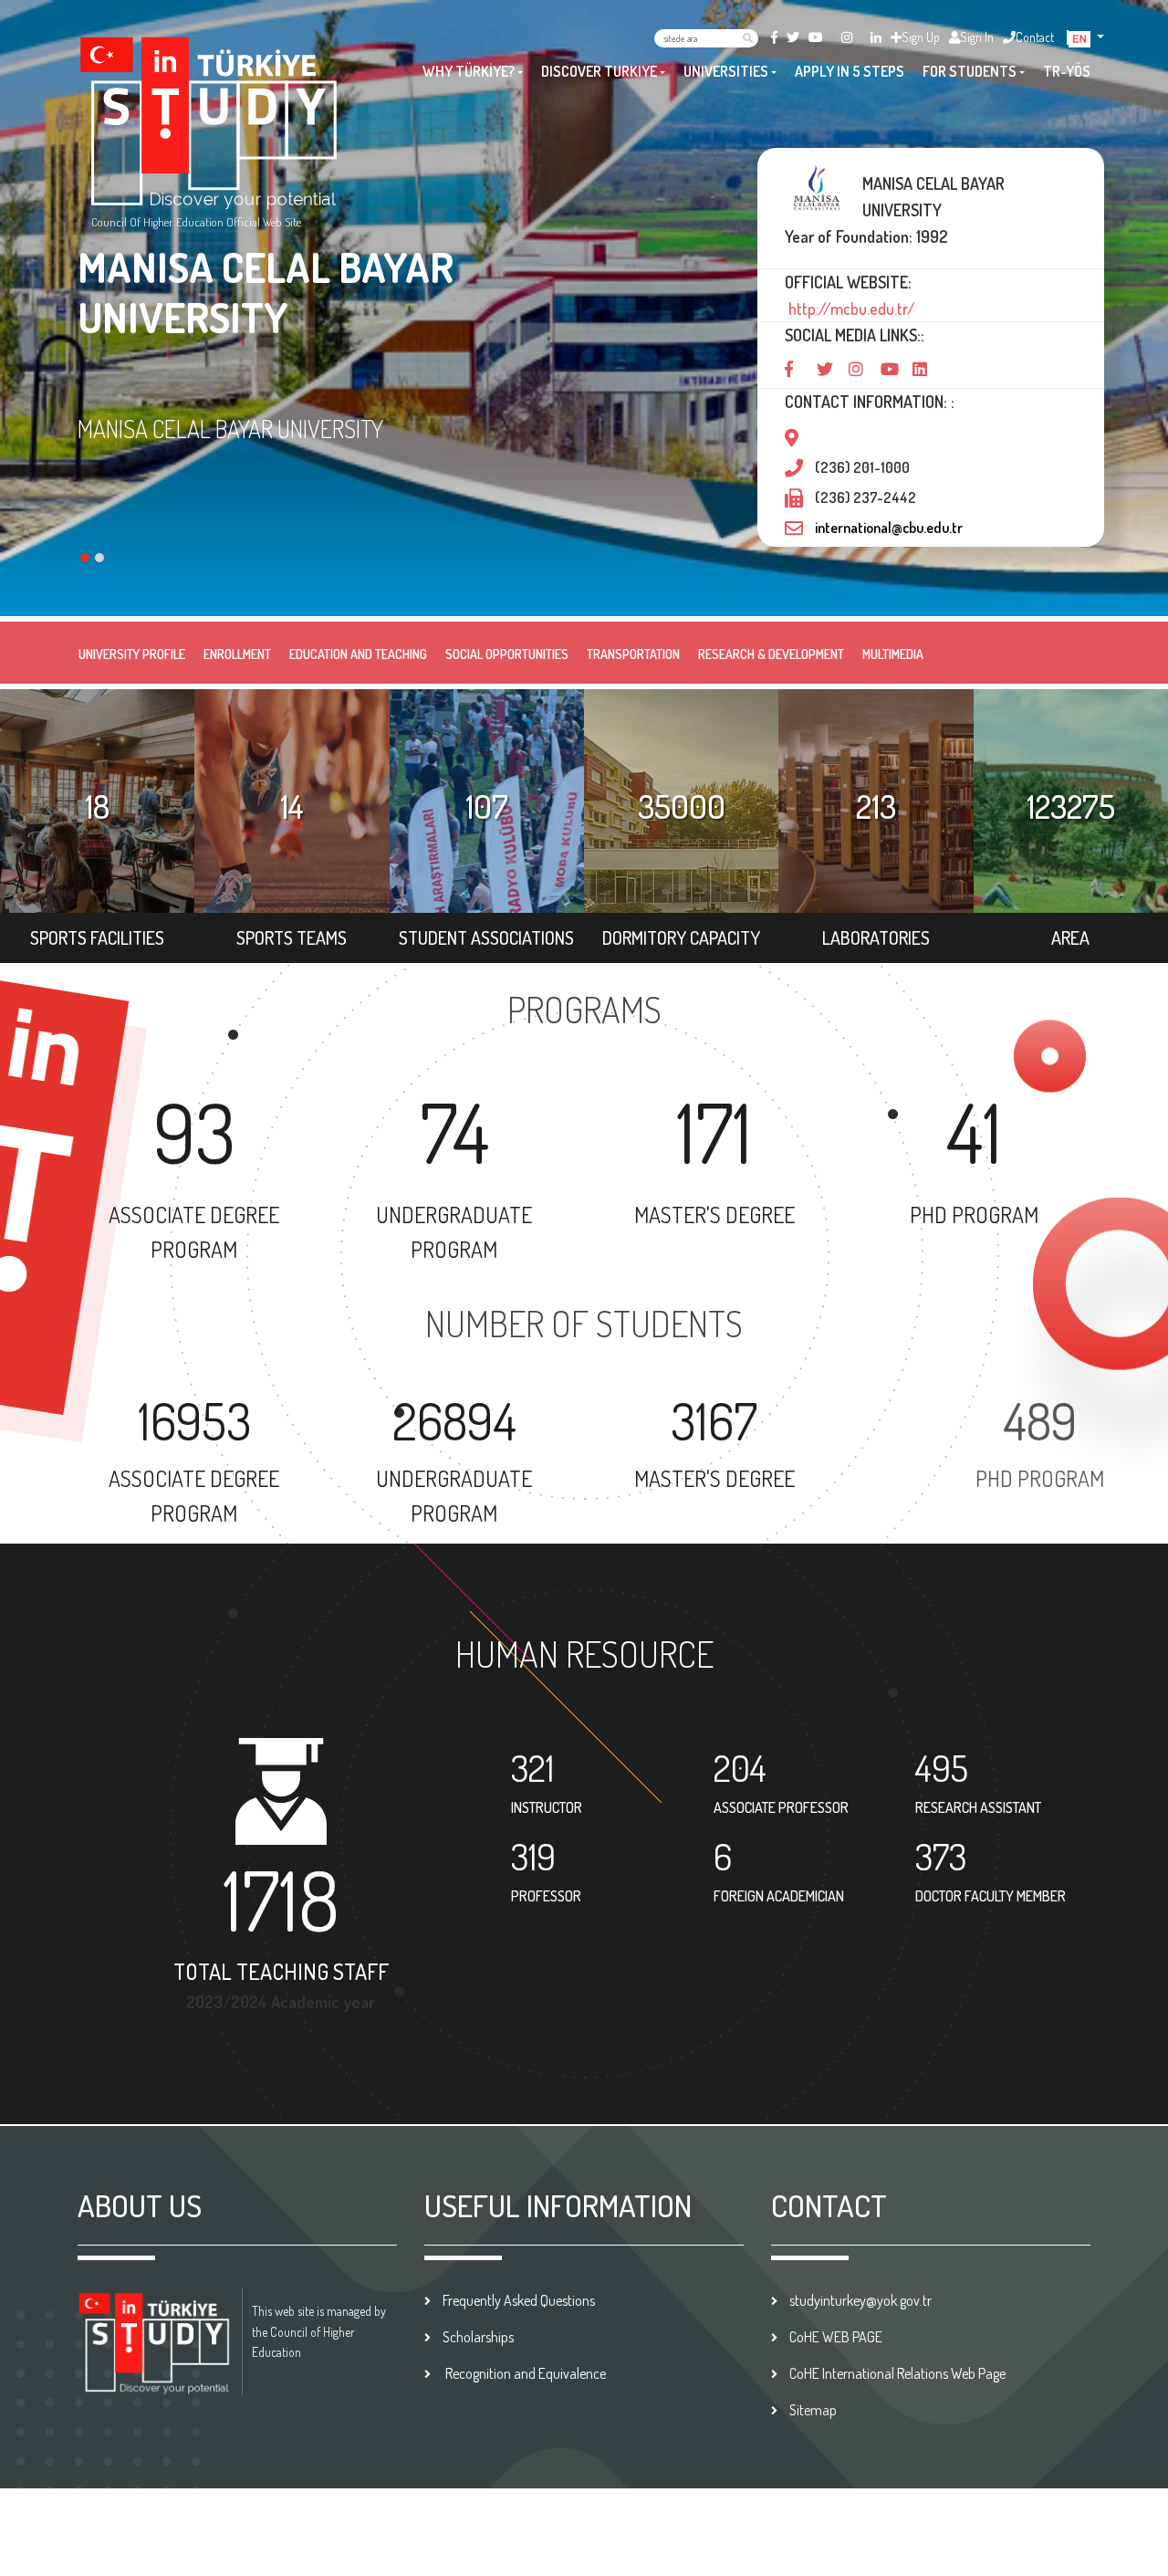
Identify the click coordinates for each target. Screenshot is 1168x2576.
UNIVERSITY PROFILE (132, 654)
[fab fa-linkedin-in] (876, 37)
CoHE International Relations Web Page (897, 2373)
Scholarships (478, 2337)
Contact (1035, 37)
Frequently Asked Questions (519, 2300)
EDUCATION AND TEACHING (358, 654)
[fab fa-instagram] (847, 37)
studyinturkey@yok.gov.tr (860, 2300)
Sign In (977, 37)
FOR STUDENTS (970, 71)
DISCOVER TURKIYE (599, 71)
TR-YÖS (1067, 71)
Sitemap (813, 2410)
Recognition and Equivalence (524, 2373)
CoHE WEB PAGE (836, 2337)
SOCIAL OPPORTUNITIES (507, 654)
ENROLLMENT (237, 654)
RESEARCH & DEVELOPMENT (771, 654)
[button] (1086, 37)
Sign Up (921, 37)
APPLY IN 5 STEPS (850, 71)
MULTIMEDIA (893, 654)
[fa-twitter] (793, 37)
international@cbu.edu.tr (889, 528)
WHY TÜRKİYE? (469, 71)
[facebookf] (774, 37)
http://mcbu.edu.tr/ (850, 309)
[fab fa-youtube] (816, 37)
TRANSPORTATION (633, 654)
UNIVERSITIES (726, 71)
